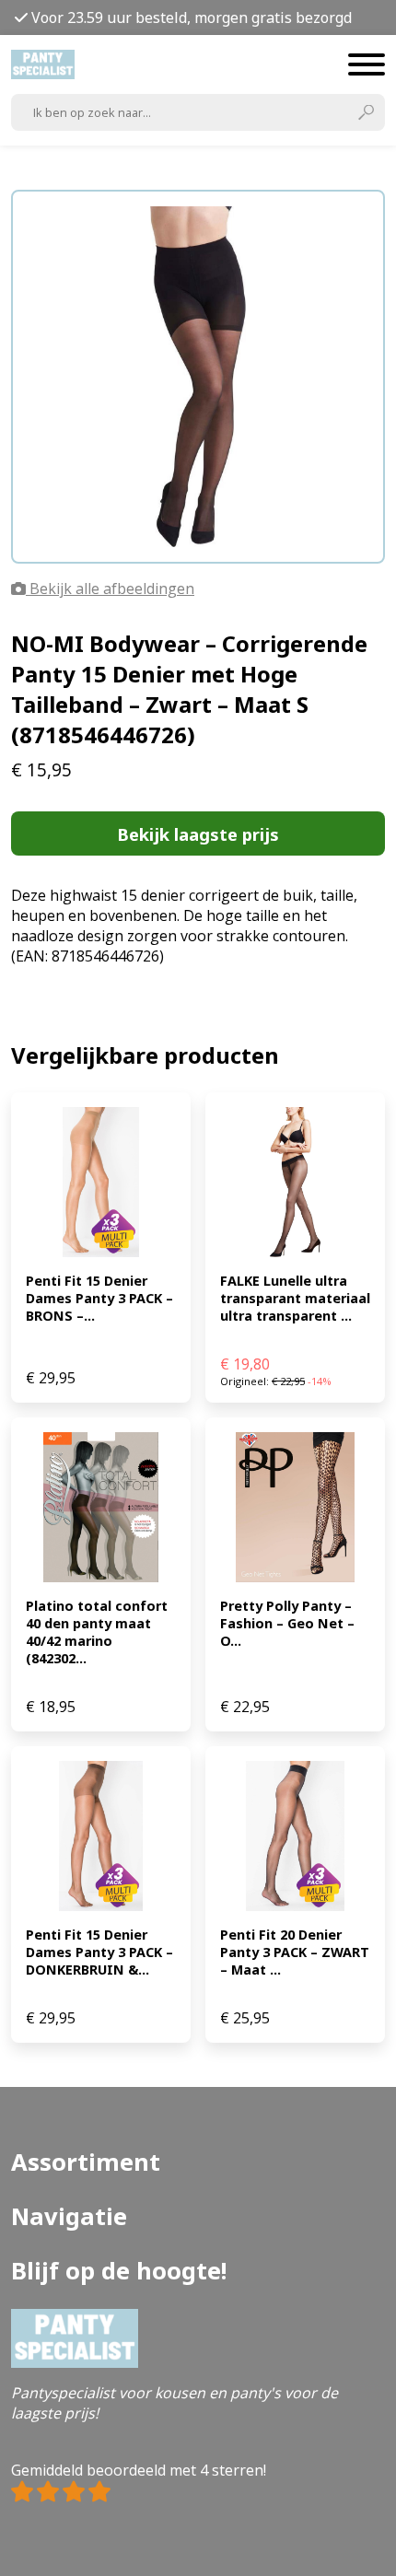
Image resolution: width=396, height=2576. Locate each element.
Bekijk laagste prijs (198, 834)
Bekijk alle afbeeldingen (110, 589)
